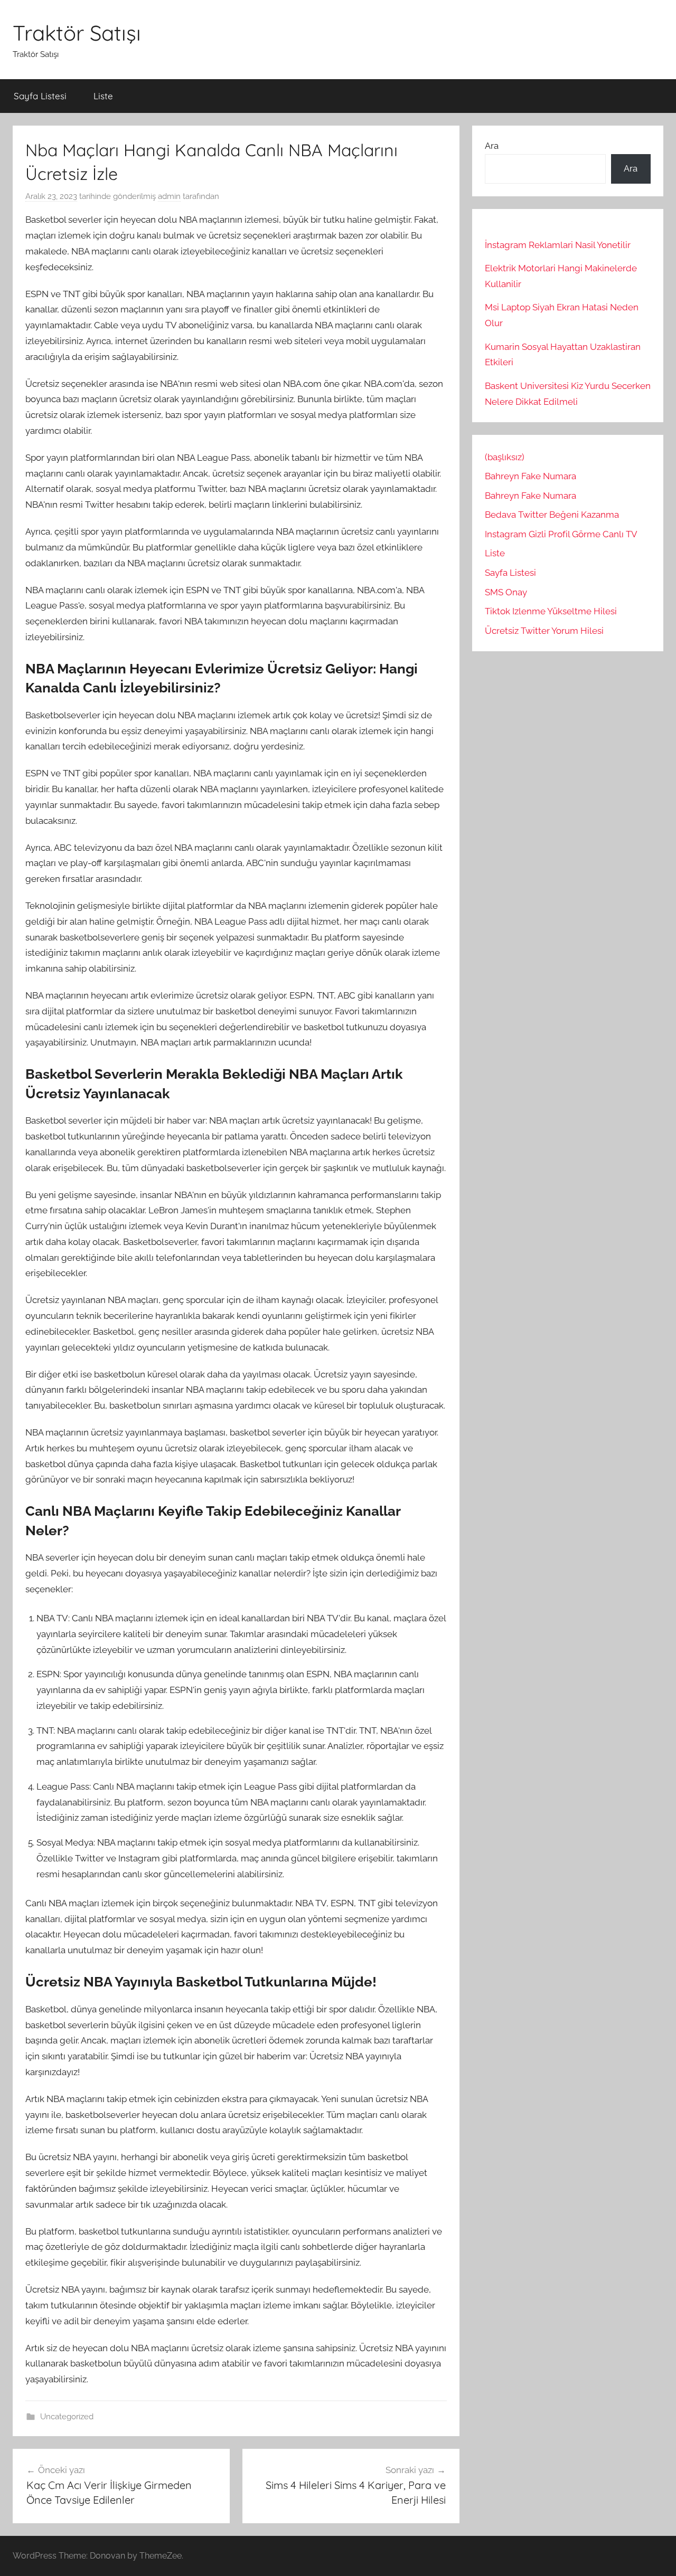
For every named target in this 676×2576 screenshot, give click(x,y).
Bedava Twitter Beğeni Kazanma (552, 515)
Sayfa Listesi (40, 96)
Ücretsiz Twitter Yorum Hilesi (544, 631)
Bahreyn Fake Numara (531, 476)
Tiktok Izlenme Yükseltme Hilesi (551, 611)
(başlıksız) (505, 457)
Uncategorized (67, 2417)
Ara (492, 146)
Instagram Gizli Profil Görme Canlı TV (561, 534)
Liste (103, 96)
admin (169, 196)
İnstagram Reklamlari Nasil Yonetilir (558, 245)
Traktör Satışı (77, 33)
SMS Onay (506, 592)
